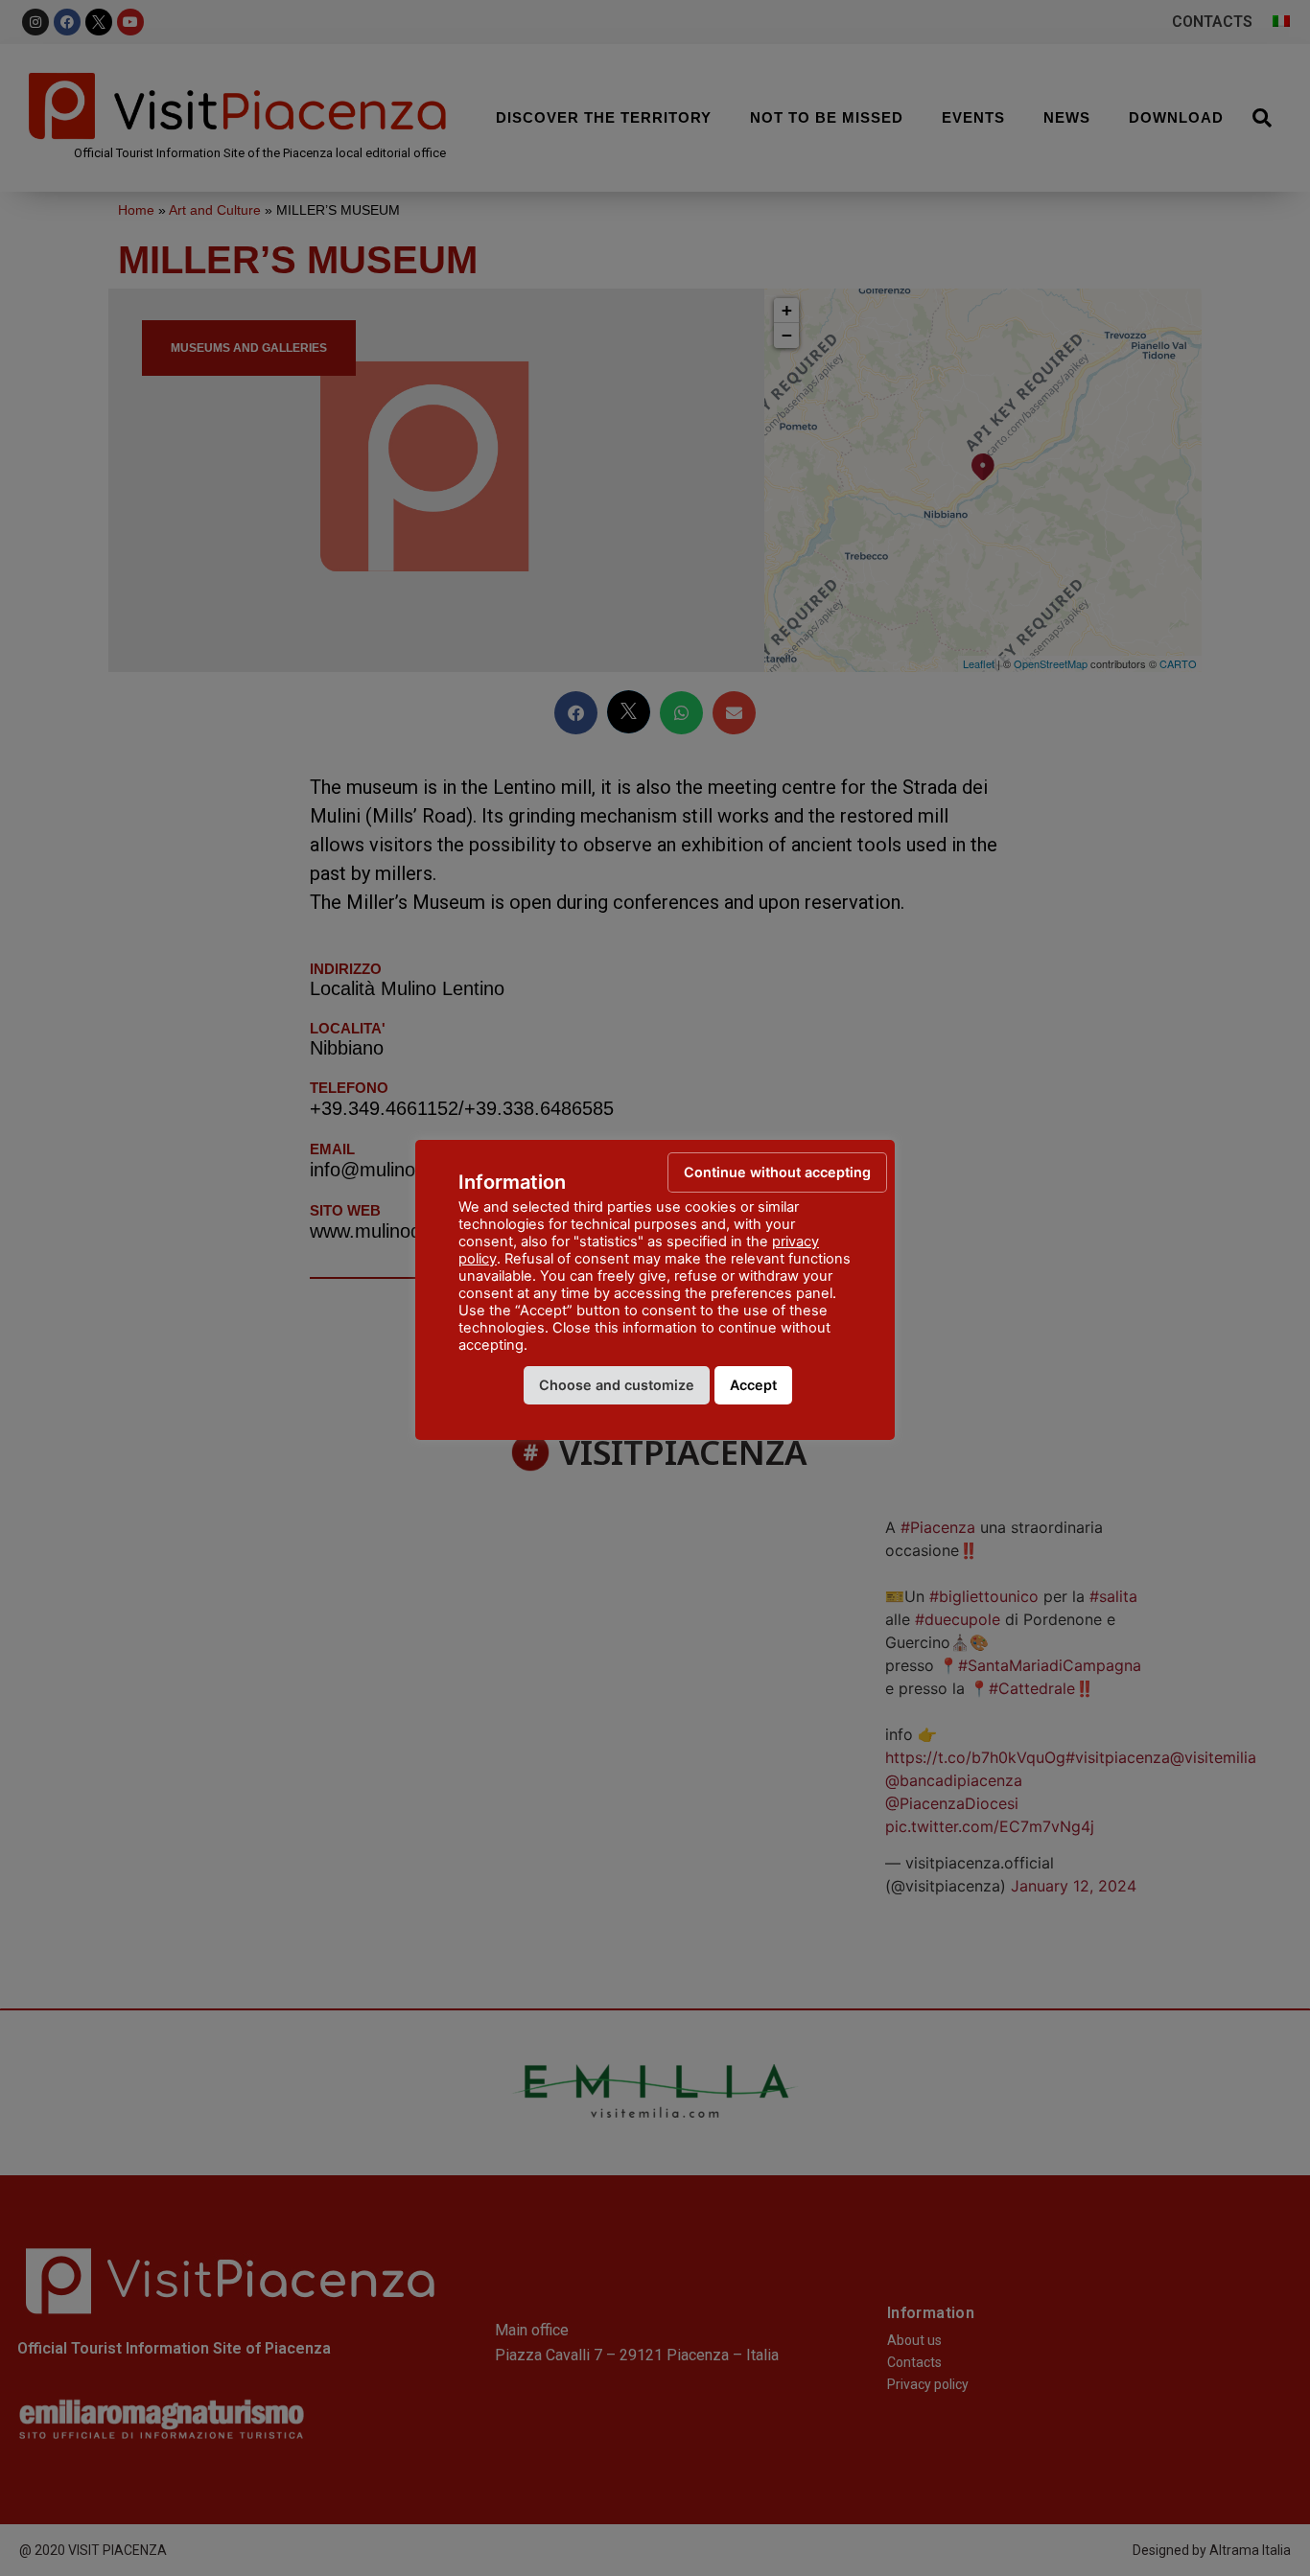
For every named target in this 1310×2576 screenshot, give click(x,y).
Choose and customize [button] (617, 1385)
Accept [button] (753, 1385)
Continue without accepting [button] (777, 1172)
